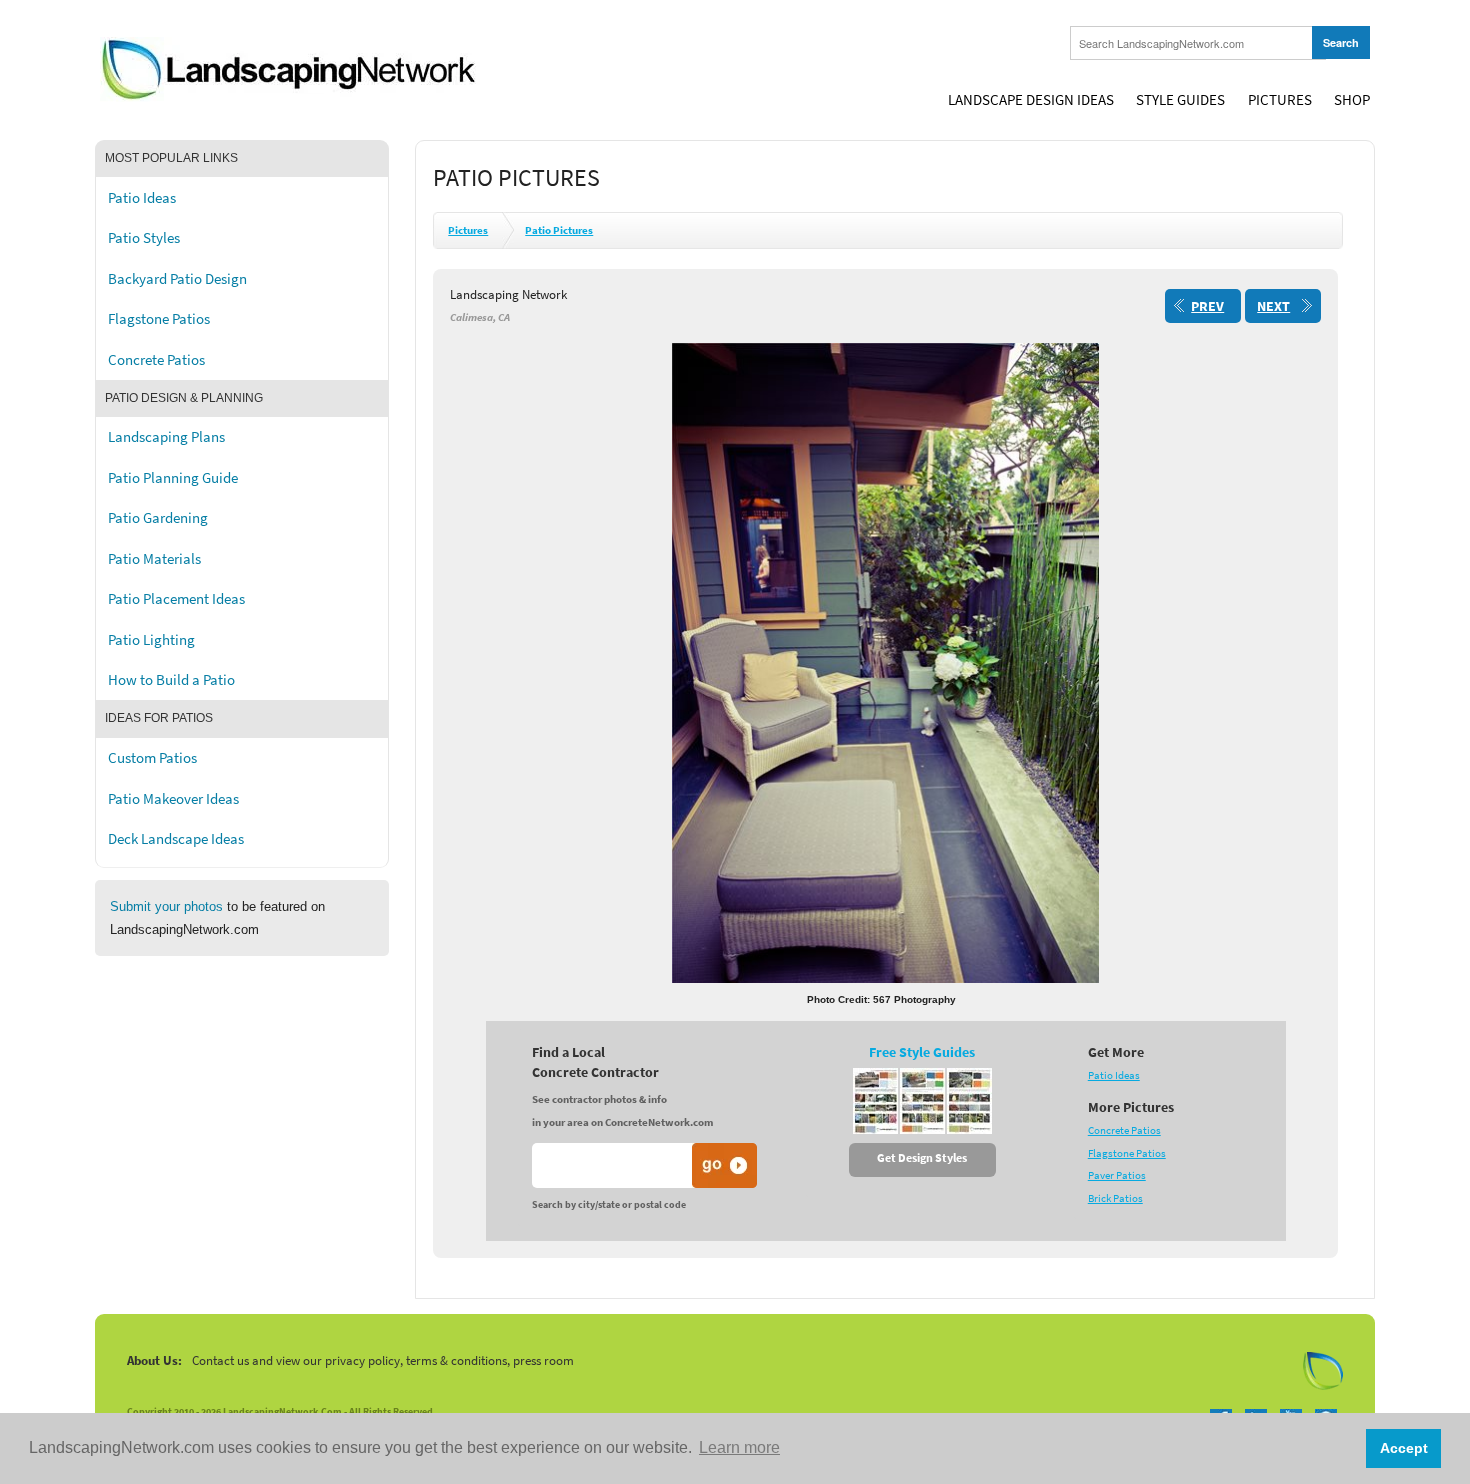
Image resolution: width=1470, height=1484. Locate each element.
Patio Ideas (142, 198)
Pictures (1280, 100)
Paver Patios (1117, 1175)
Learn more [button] (739, 1447)
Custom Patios (152, 758)
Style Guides (1180, 100)
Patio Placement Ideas (176, 599)
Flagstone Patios (159, 319)
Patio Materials (154, 559)
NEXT (1273, 306)
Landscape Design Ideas (1031, 100)
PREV (1207, 306)
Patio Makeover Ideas (173, 799)
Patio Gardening (158, 518)
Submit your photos (166, 906)
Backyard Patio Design (177, 279)
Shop (1352, 100)
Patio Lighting (151, 640)
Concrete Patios (156, 360)
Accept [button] (1404, 1448)
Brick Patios (1115, 1198)
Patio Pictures (559, 230)
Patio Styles (144, 238)
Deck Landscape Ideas (176, 839)
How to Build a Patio (171, 680)
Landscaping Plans (166, 437)
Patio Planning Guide (173, 478)
